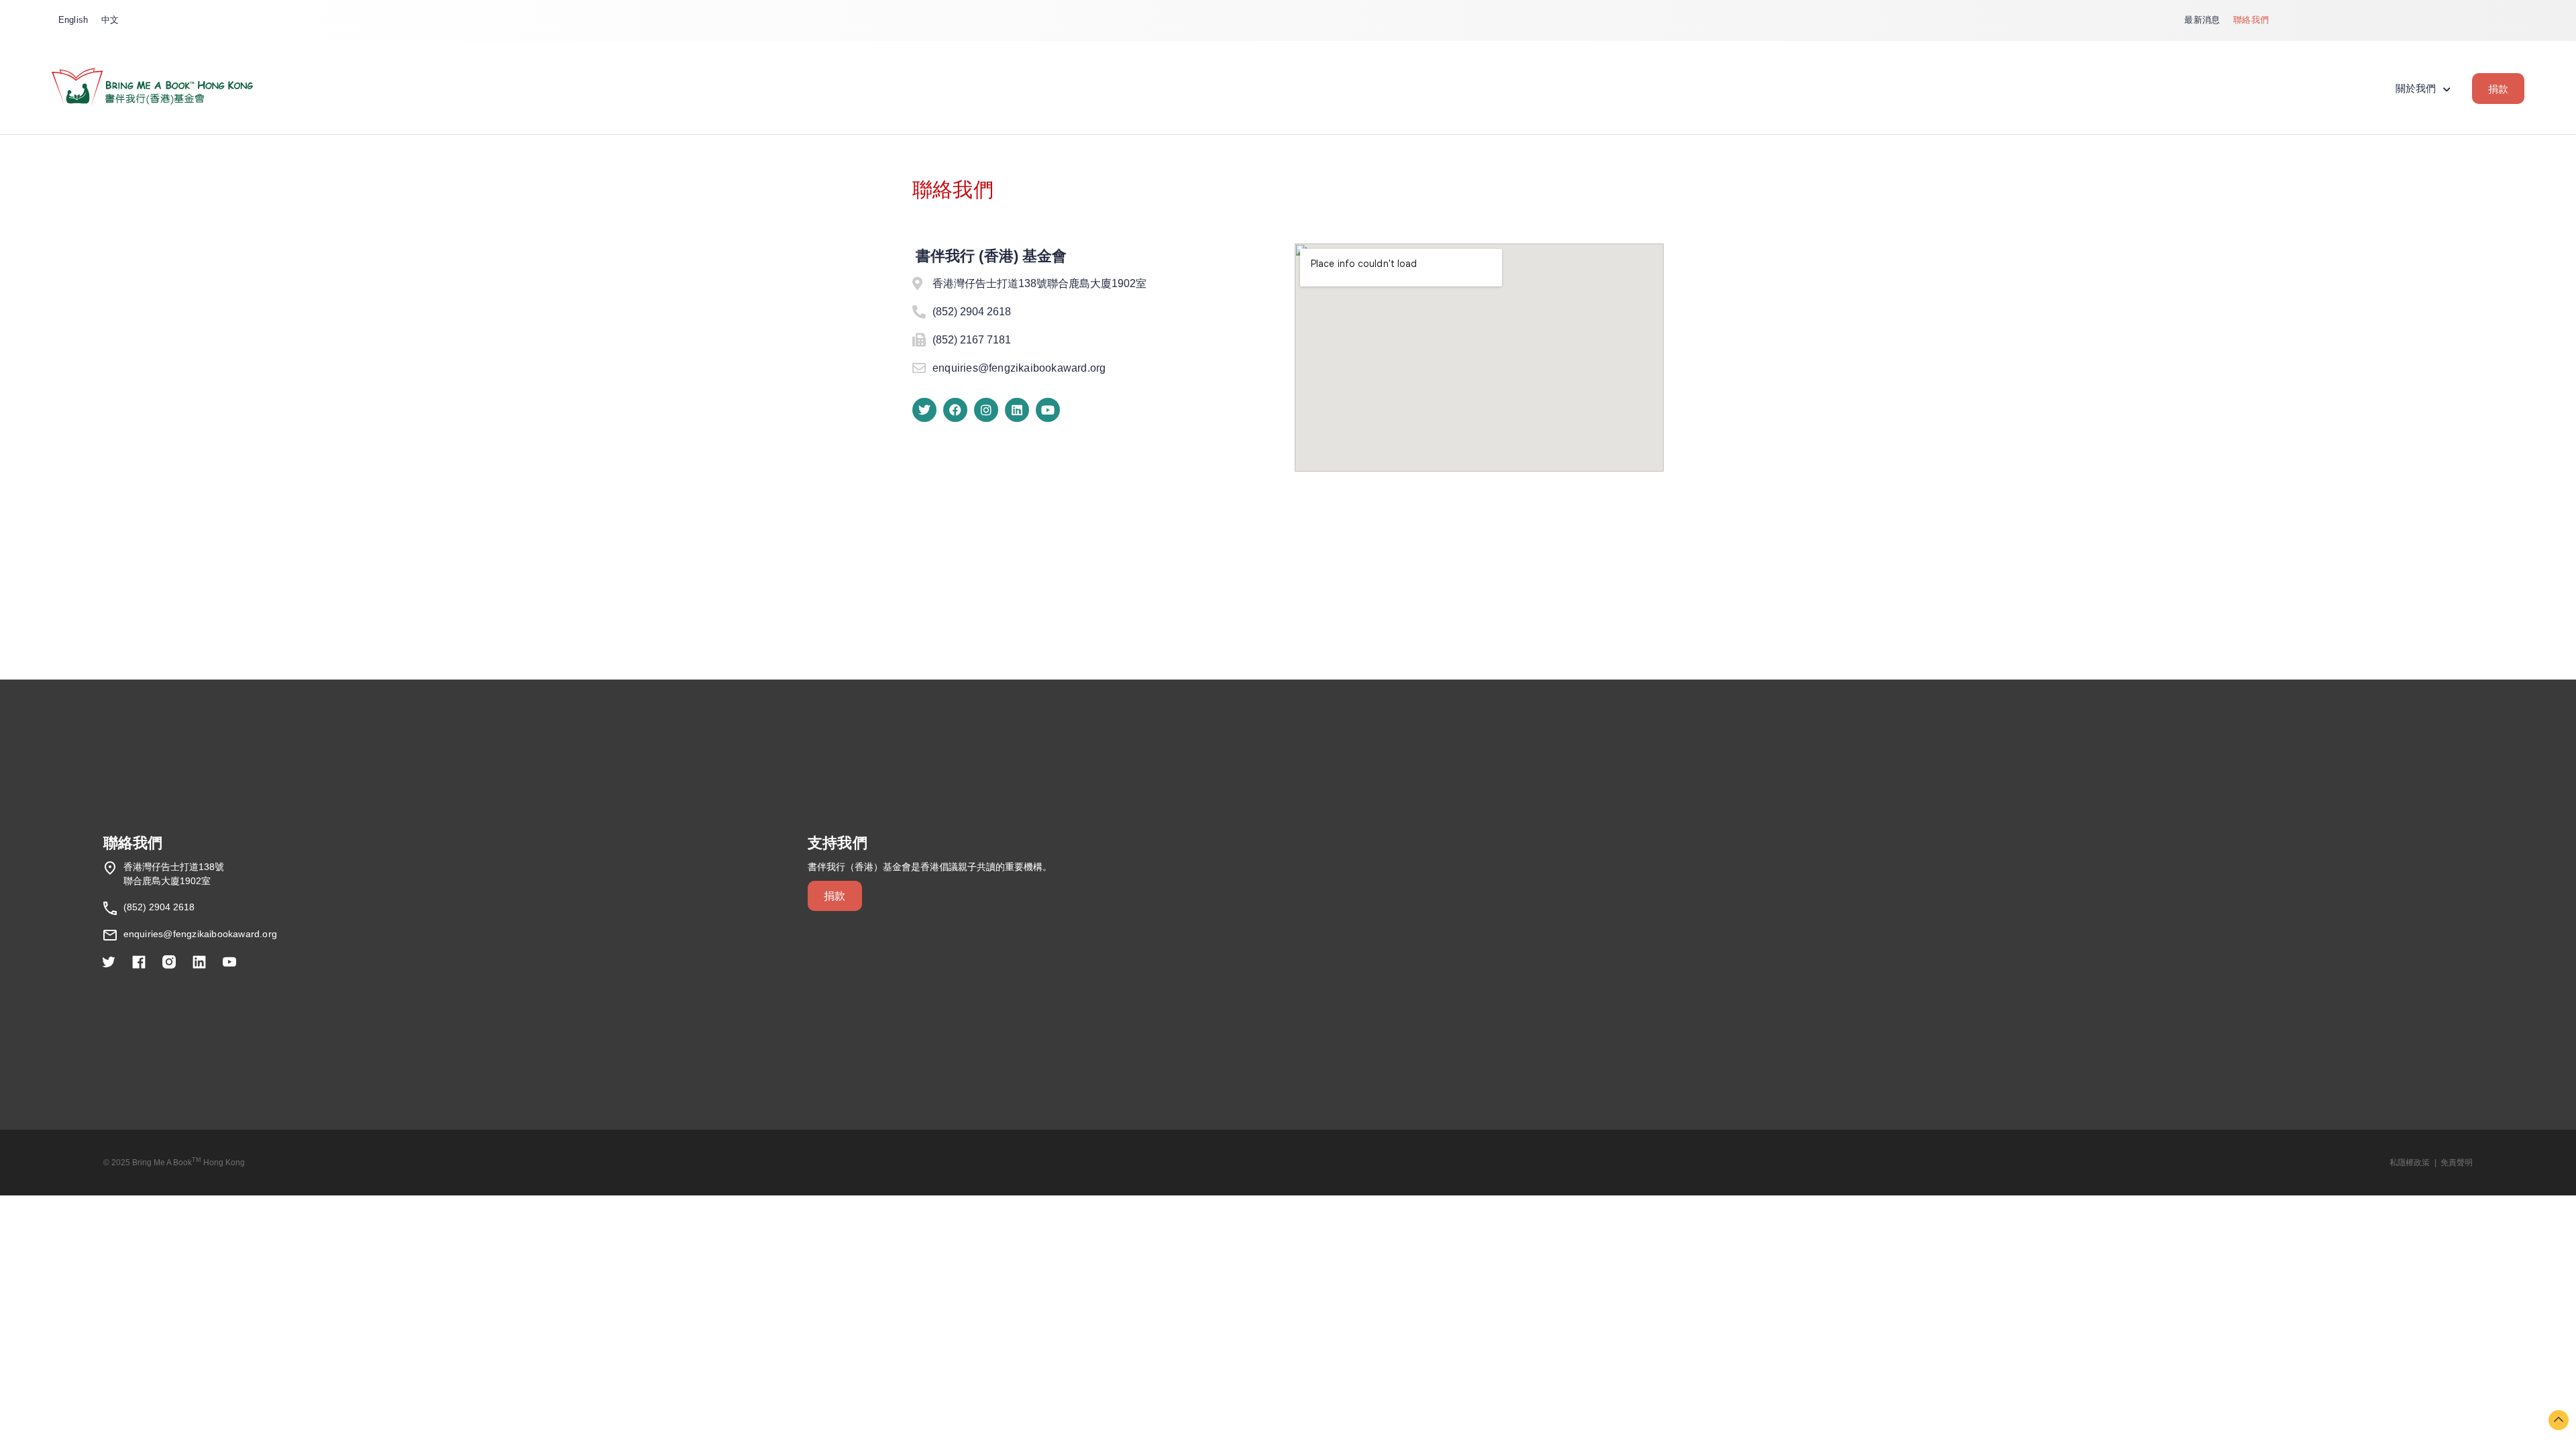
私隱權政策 (2410, 1163)
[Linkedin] (1017, 410)
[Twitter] (924, 410)
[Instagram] (986, 410)
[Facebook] (955, 410)
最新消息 (2202, 20)
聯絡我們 (2251, 20)
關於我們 (2416, 88)
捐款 (2498, 89)
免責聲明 (2457, 1163)
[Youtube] (1048, 410)
